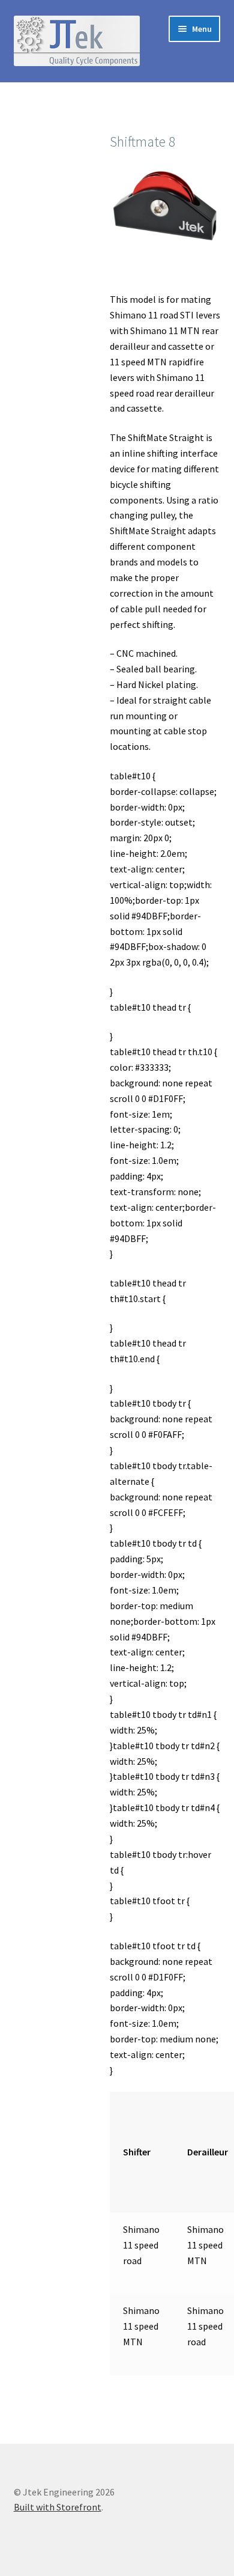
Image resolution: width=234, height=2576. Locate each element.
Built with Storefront (58, 2507)
